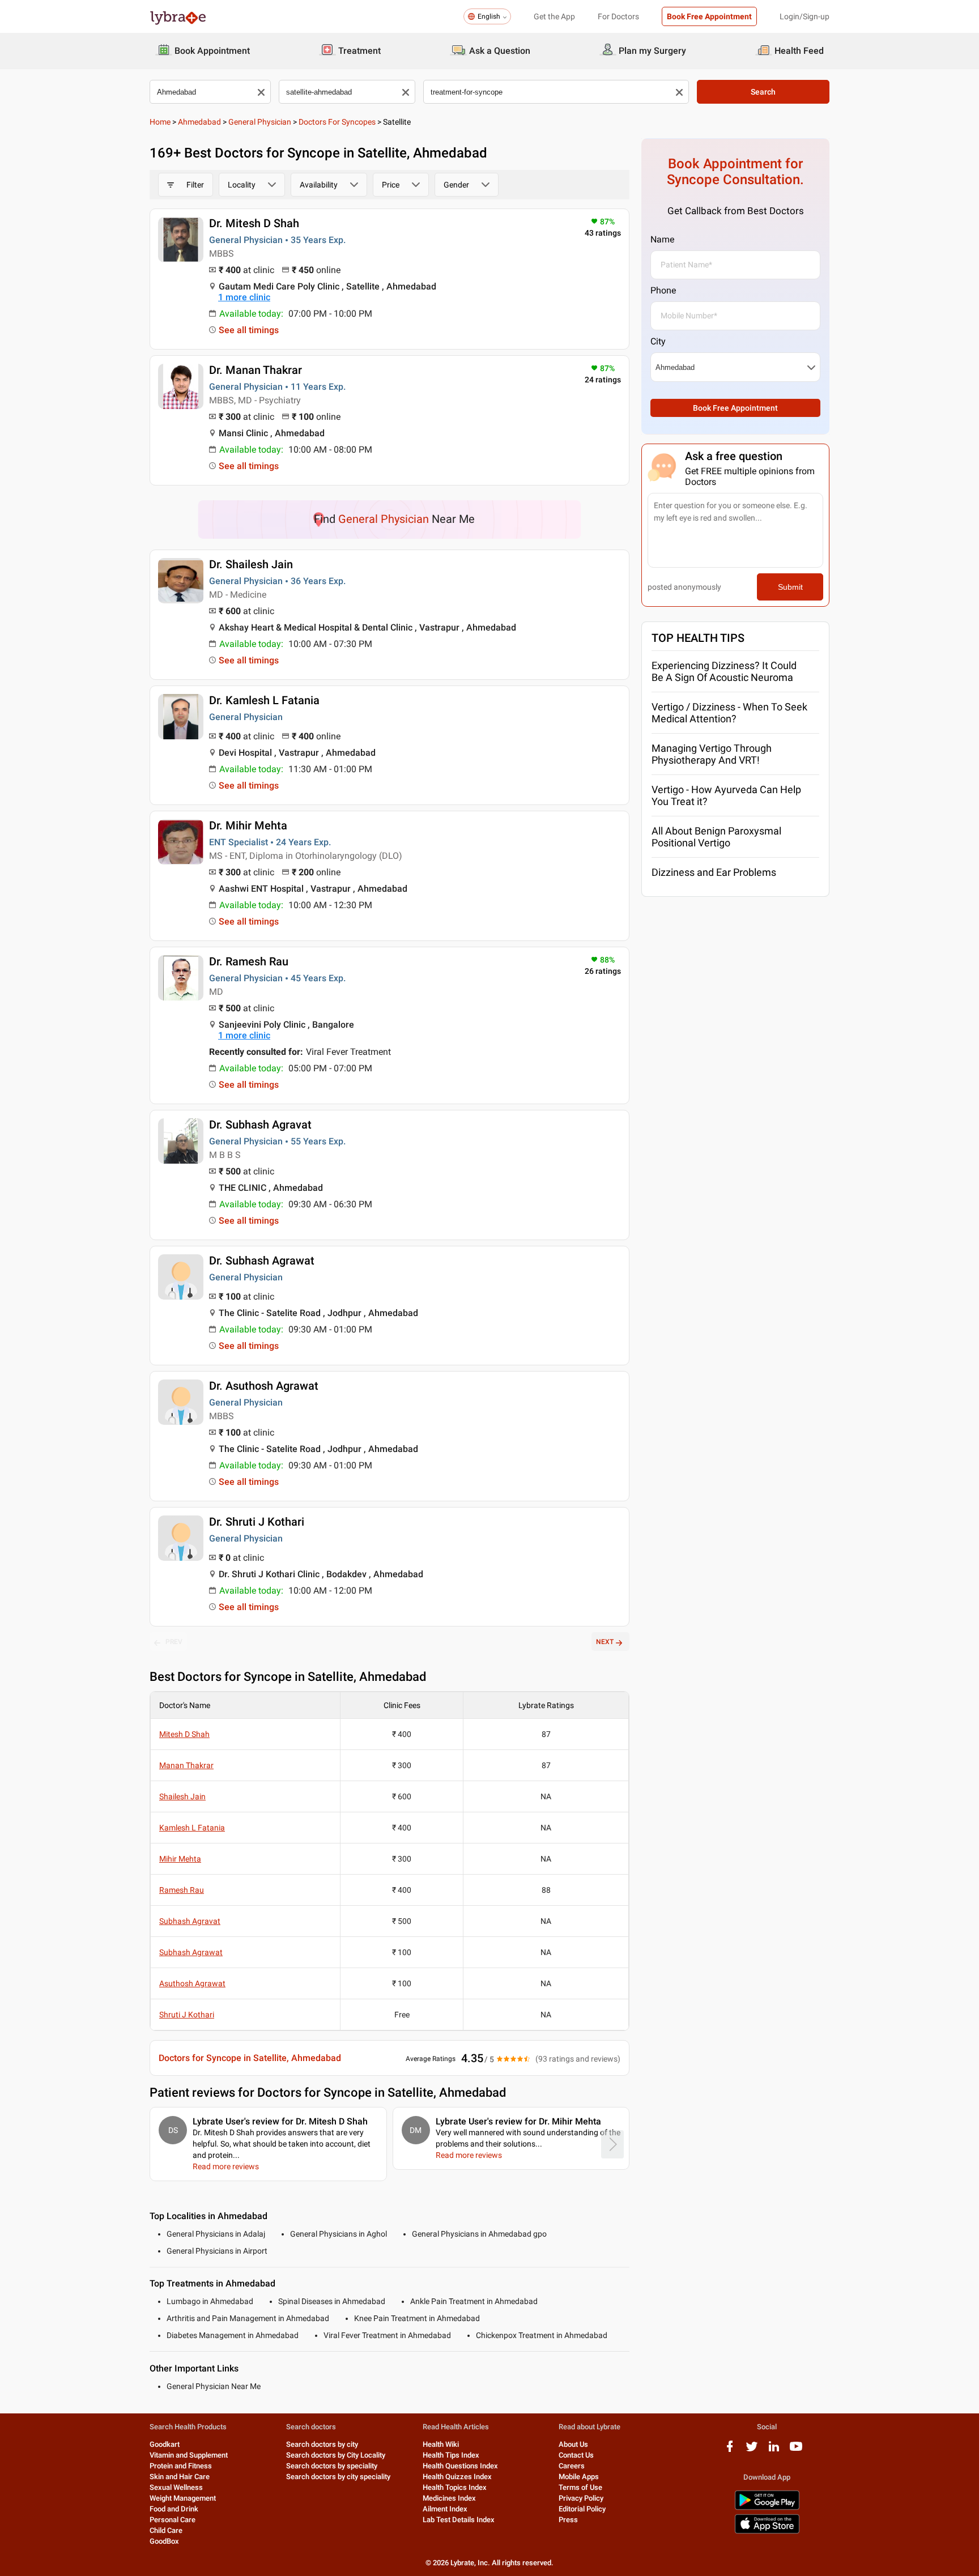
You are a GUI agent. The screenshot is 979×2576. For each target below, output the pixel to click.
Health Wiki (441, 2444)
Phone (663, 290)
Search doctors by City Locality (336, 2455)
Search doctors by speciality (332, 2466)
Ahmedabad (199, 122)
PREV (174, 1642)
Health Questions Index (460, 2466)
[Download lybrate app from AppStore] (767, 2532)
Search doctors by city (322, 2444)
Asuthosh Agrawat (192, 1983)
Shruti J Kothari (187, 2015)
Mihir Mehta (180, 1859)
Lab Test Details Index (459, 2520)
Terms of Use (580, 2487)
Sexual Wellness (176, 2487)
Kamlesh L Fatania (192, 1828)
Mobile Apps (579, 2477)
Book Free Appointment (709, 16)
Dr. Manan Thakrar (256, 370)
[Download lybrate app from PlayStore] (767, 2508)
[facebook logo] (730, 2451)
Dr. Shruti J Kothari (257, 1522)
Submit (790, 587)
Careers (572, 2466)
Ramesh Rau (182, 1890)
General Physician (260, 122)
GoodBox (164, 2541)
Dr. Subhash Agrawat (262, 1261)
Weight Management (183, 2498)
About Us (573, 2444)
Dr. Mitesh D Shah (254, 223)
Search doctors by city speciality (338, 2477)
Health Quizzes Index (457, 2477)
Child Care (166, 2530)
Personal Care (173, 2520)
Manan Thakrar (186, 1765)
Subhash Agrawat (191, 1952)
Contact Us (576, 2455)
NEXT (605, 1642)
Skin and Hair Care (180, 2477)
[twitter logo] (752, 2451)
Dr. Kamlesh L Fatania (264, 700)
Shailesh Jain (182, 1796)
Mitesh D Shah (184, 1734)
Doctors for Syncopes (337, 122)
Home (160, 122)
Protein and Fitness (181, 2466)
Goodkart (165, 2444)
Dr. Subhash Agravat (260, 1125)
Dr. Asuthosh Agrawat (264, 1386)
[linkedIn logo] (774, 2451)
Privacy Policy (581, 2498)
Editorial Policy (582, 2509)
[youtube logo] (796, 2451)
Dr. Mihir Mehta (248, 825)
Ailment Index (445, 2509)
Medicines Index (449, 2498)
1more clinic (244, 297)
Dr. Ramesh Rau (249, 961)
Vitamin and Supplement (189, 2455)
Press (568, 2520)
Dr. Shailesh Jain (251, 564)
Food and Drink (174, 2509)
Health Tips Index (451, 2455)
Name (662, 239)
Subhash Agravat (190, 1921)
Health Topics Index (455, 2487)
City (658, 341)
